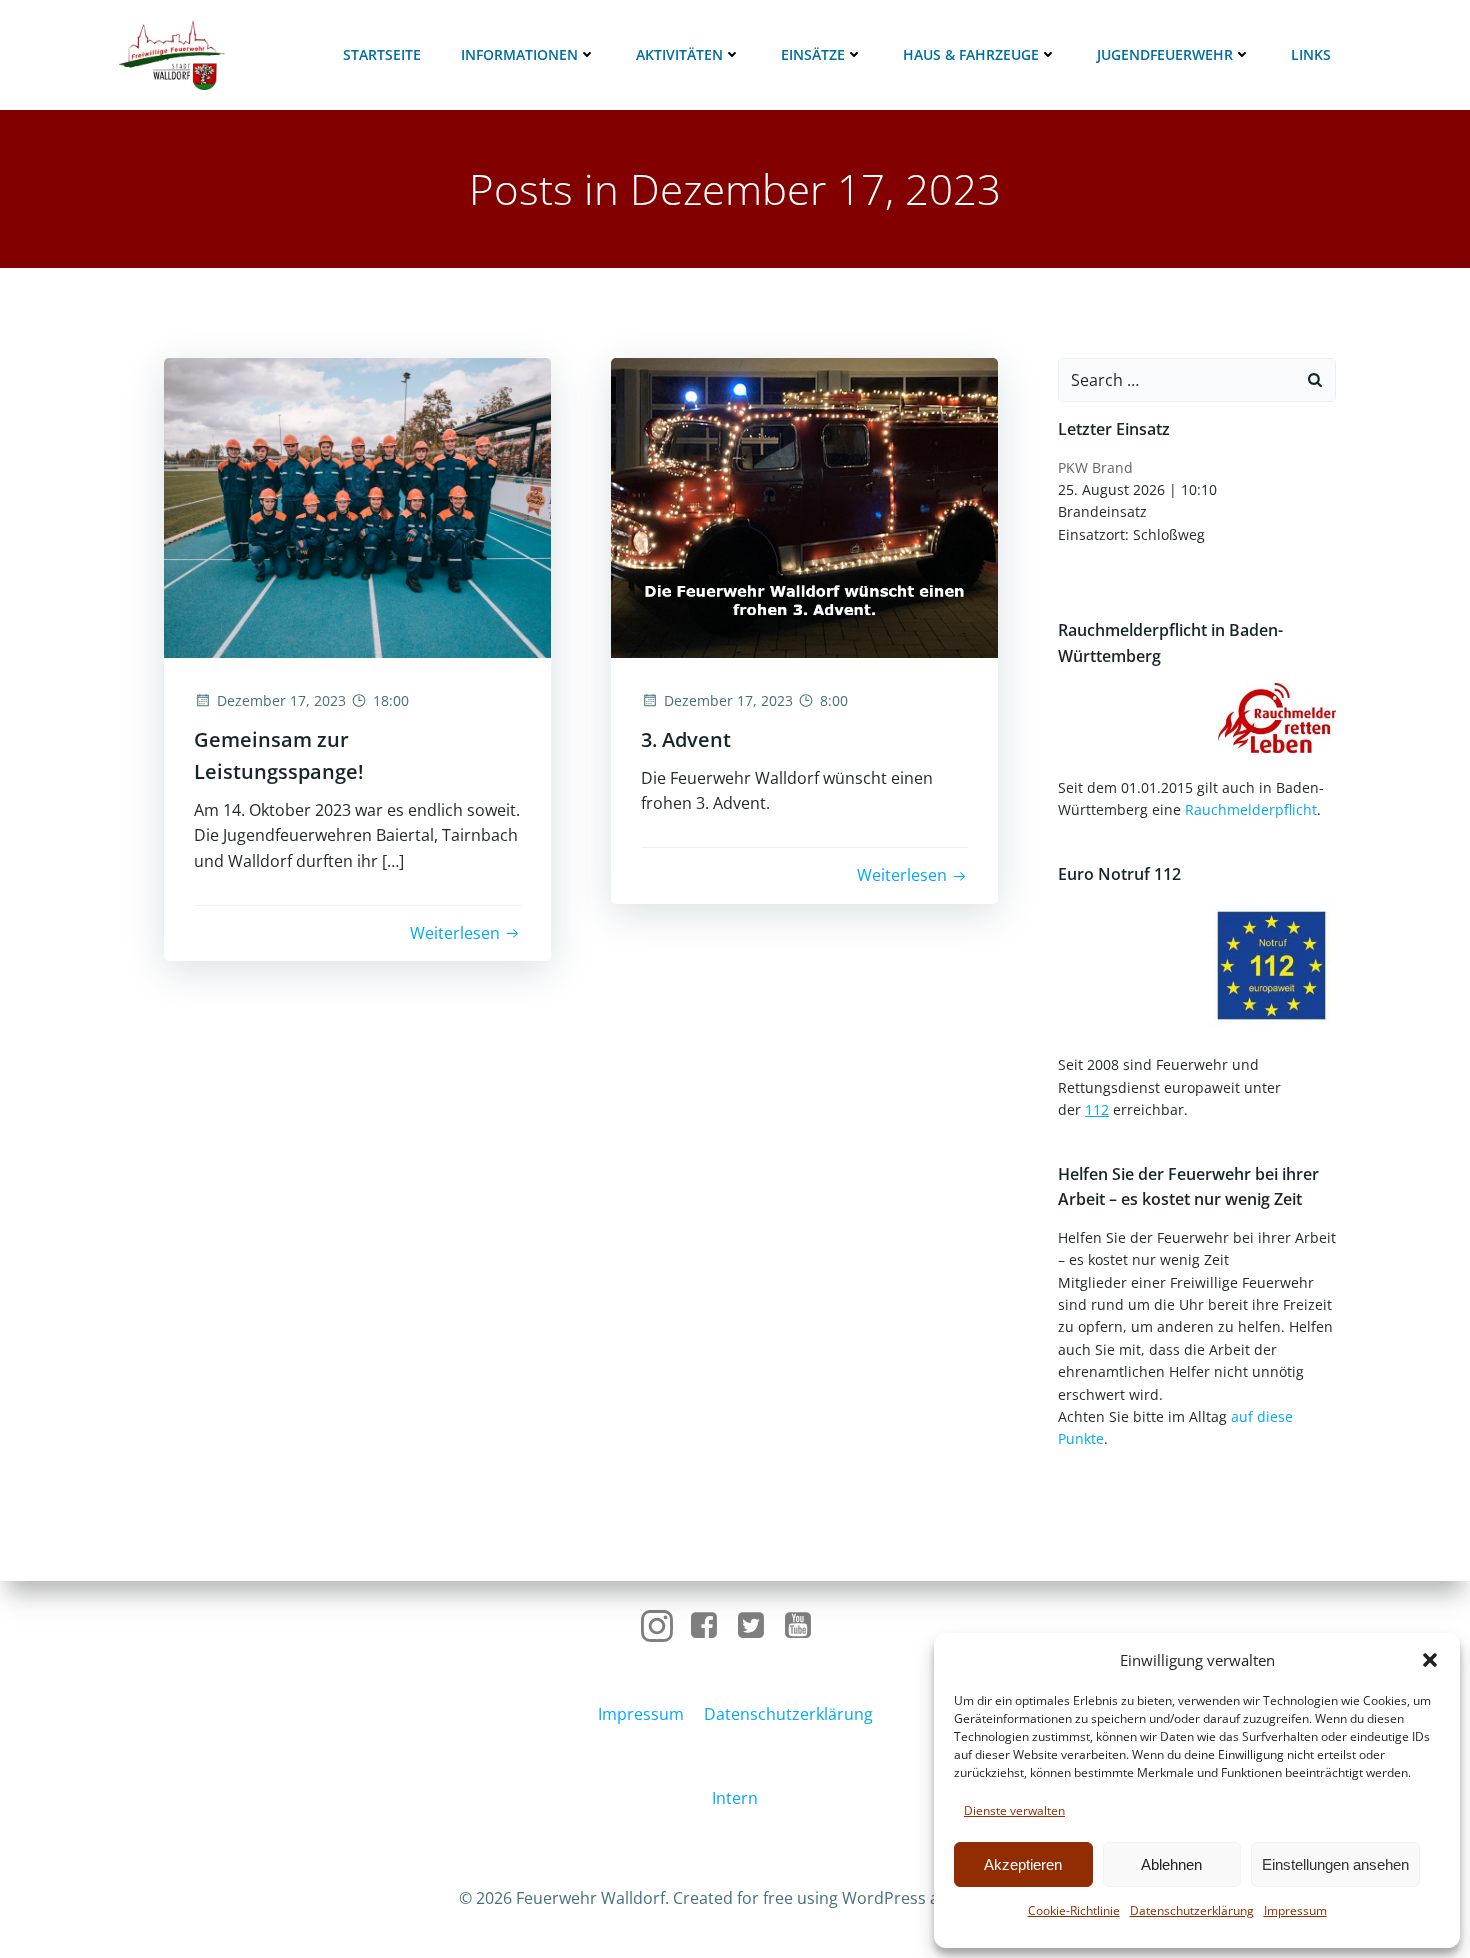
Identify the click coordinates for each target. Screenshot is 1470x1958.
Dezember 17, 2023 (281, 700)
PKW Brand (1095, 467)
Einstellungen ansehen (1335, 1864)
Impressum (1295, 1910)
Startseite (382, 54)
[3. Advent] (804, 506)
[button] (1430, 1660)
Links (1311, 54)
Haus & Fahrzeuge (971, 54)
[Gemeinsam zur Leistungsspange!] (357, 506)
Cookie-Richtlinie (1074, 1910)
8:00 (834, 700)
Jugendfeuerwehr (1165, 54)
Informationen (519, 54)
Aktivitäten (679, 54)
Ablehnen (1171, 1864)
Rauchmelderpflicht (1251, 809)
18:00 (391, 700)
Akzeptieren (1023, 1864)
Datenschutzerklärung (1192, 1910)
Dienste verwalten (1014, 1810)
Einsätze (813, 54)
